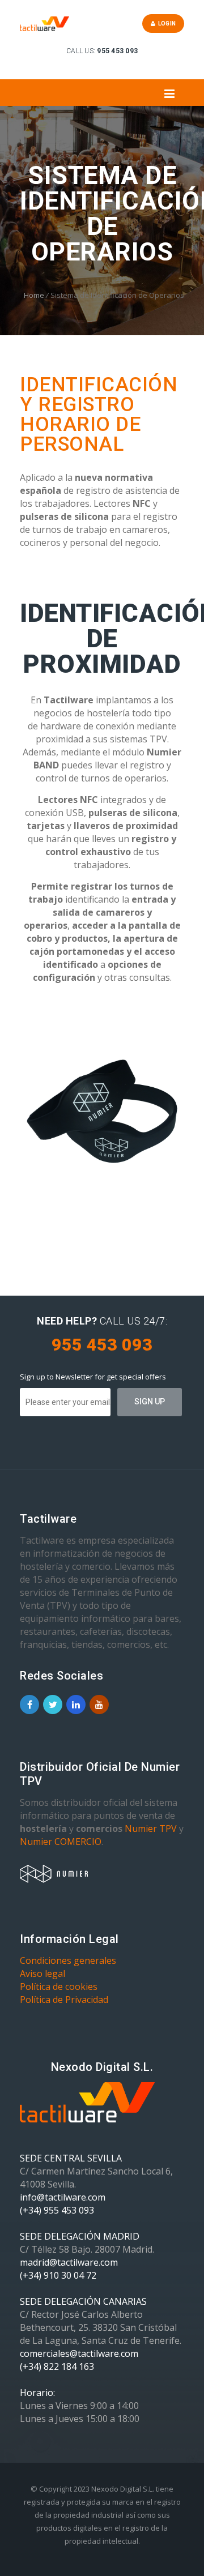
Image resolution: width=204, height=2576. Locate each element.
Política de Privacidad (64, 2000)
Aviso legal (42, 1973)
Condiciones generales (68, 1960)
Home (34, 295)
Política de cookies (59, 1987)
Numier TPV (151, 1829)
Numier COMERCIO (61, 1842)
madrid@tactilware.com (69, 2262)
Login (165, 24)
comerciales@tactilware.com (79, 2353)
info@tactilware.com (63, 2197)
